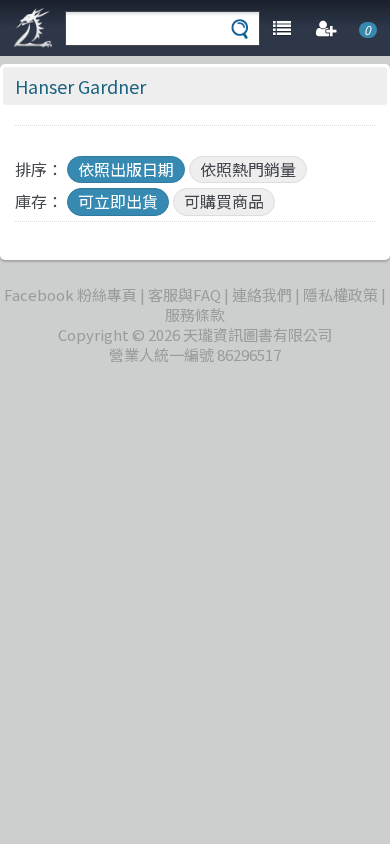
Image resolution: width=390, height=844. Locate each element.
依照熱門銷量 (248, 169)
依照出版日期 (126, 169)
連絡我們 (262, 294)
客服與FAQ (184, 294)
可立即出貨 (118, 201)
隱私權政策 (340, 294)
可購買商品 (224, 201)
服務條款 (195, 314)
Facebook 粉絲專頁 (70, 294)
